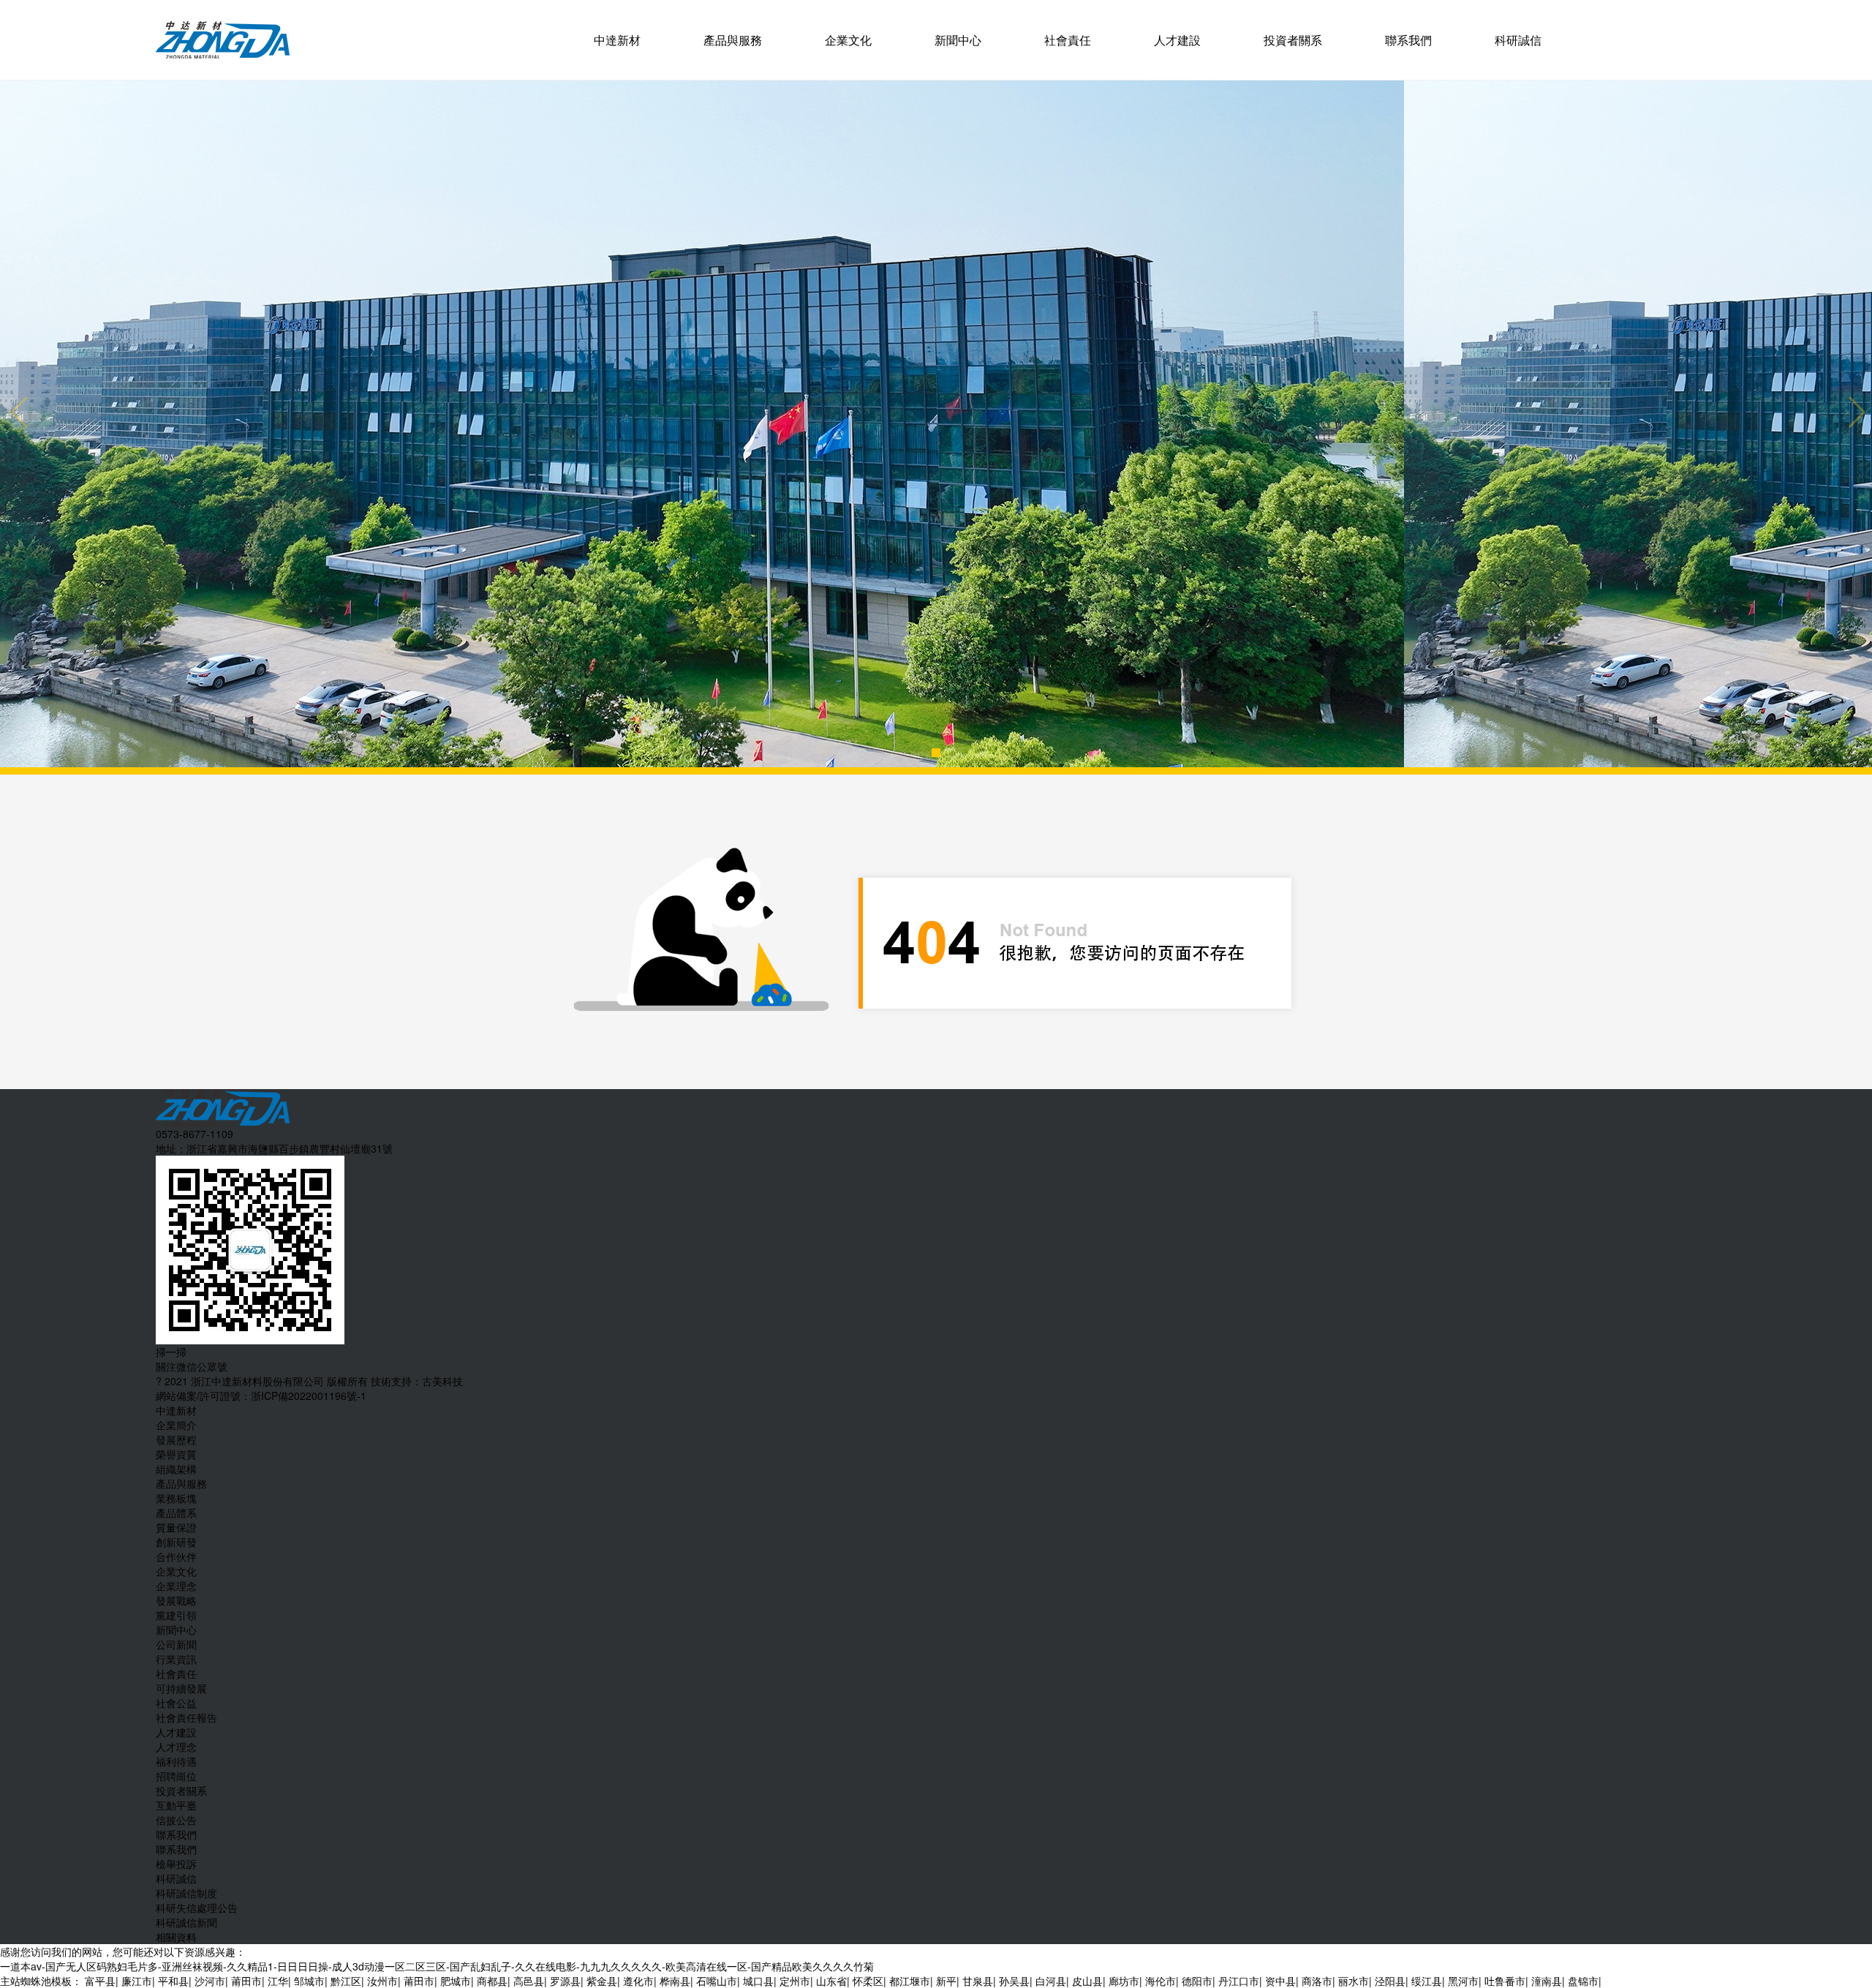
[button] (936, 753)
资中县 (1280, 1981)
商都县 (492, 1981)
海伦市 (1160, 1981)
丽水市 (1354, 1981)
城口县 (758, 1981)
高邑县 (529, 1981)
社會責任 (1068, 40)
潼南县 (1547, 1981)
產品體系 (176, 1513)
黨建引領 (176, 1615)
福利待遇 (176, 1761)
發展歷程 (176, 1439)
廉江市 (137, 1981)
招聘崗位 (176, 1776)
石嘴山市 (717, 1981)
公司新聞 (176, 1644)
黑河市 (1463, 1981)
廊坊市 (1124, 1981)
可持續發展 (181, 1688)
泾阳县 (1390, 1981)
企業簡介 (176, 1425)
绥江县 (1427, 1981)
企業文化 (848, 40)
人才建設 (1177, 40)
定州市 (795, 1981)
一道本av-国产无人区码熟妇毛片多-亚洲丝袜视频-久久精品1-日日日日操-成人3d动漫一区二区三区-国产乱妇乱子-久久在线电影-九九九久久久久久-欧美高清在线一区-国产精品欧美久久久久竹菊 (437, 1966)
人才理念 (176, 1747)
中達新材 (617, 40)
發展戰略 (176, 1600)
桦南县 (675, 1981)
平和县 (173, 1981)
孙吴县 (1014, 1981)
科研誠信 (1518, 40)
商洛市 (1317, 1981)
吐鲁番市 (1505, 1981)
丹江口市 (1239, 1981)
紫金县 (602, 1981)
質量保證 (176, 1527)
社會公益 (176, 1703)
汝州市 (382, 1981)
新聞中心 (958, 40)
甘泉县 (978, 1981)
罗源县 (565, 1981)
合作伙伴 (176, 1556)
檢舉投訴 (176, 1864)
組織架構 (176, 1469)
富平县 (100, 1981)
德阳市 (1197, 1981)
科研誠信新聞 (186, 1922)
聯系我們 (1408, 40)
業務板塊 (176, 1498)
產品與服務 (733, 40)
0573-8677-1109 (195, 1134)
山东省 (831, 1981)
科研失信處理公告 (197, 1908)
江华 (278, 1981)
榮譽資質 (176, 1454)
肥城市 (456, 1981)
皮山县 (1087, 1981)
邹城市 (309, 1981)
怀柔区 (868, 1981)
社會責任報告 (186, 1717)
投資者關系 (1293, 40)
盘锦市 (1583, 1981)
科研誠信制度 (186, 1893)
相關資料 (176, 1937)
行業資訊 (176, 1659)
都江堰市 (910, 1981)
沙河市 (210, 1981)
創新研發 (176, 1542)
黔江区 (346, 1981)
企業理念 (176, 1586)
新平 (946, 1981)
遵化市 (638, 1981)
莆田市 (246, 1981)
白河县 (1051, 1981)
